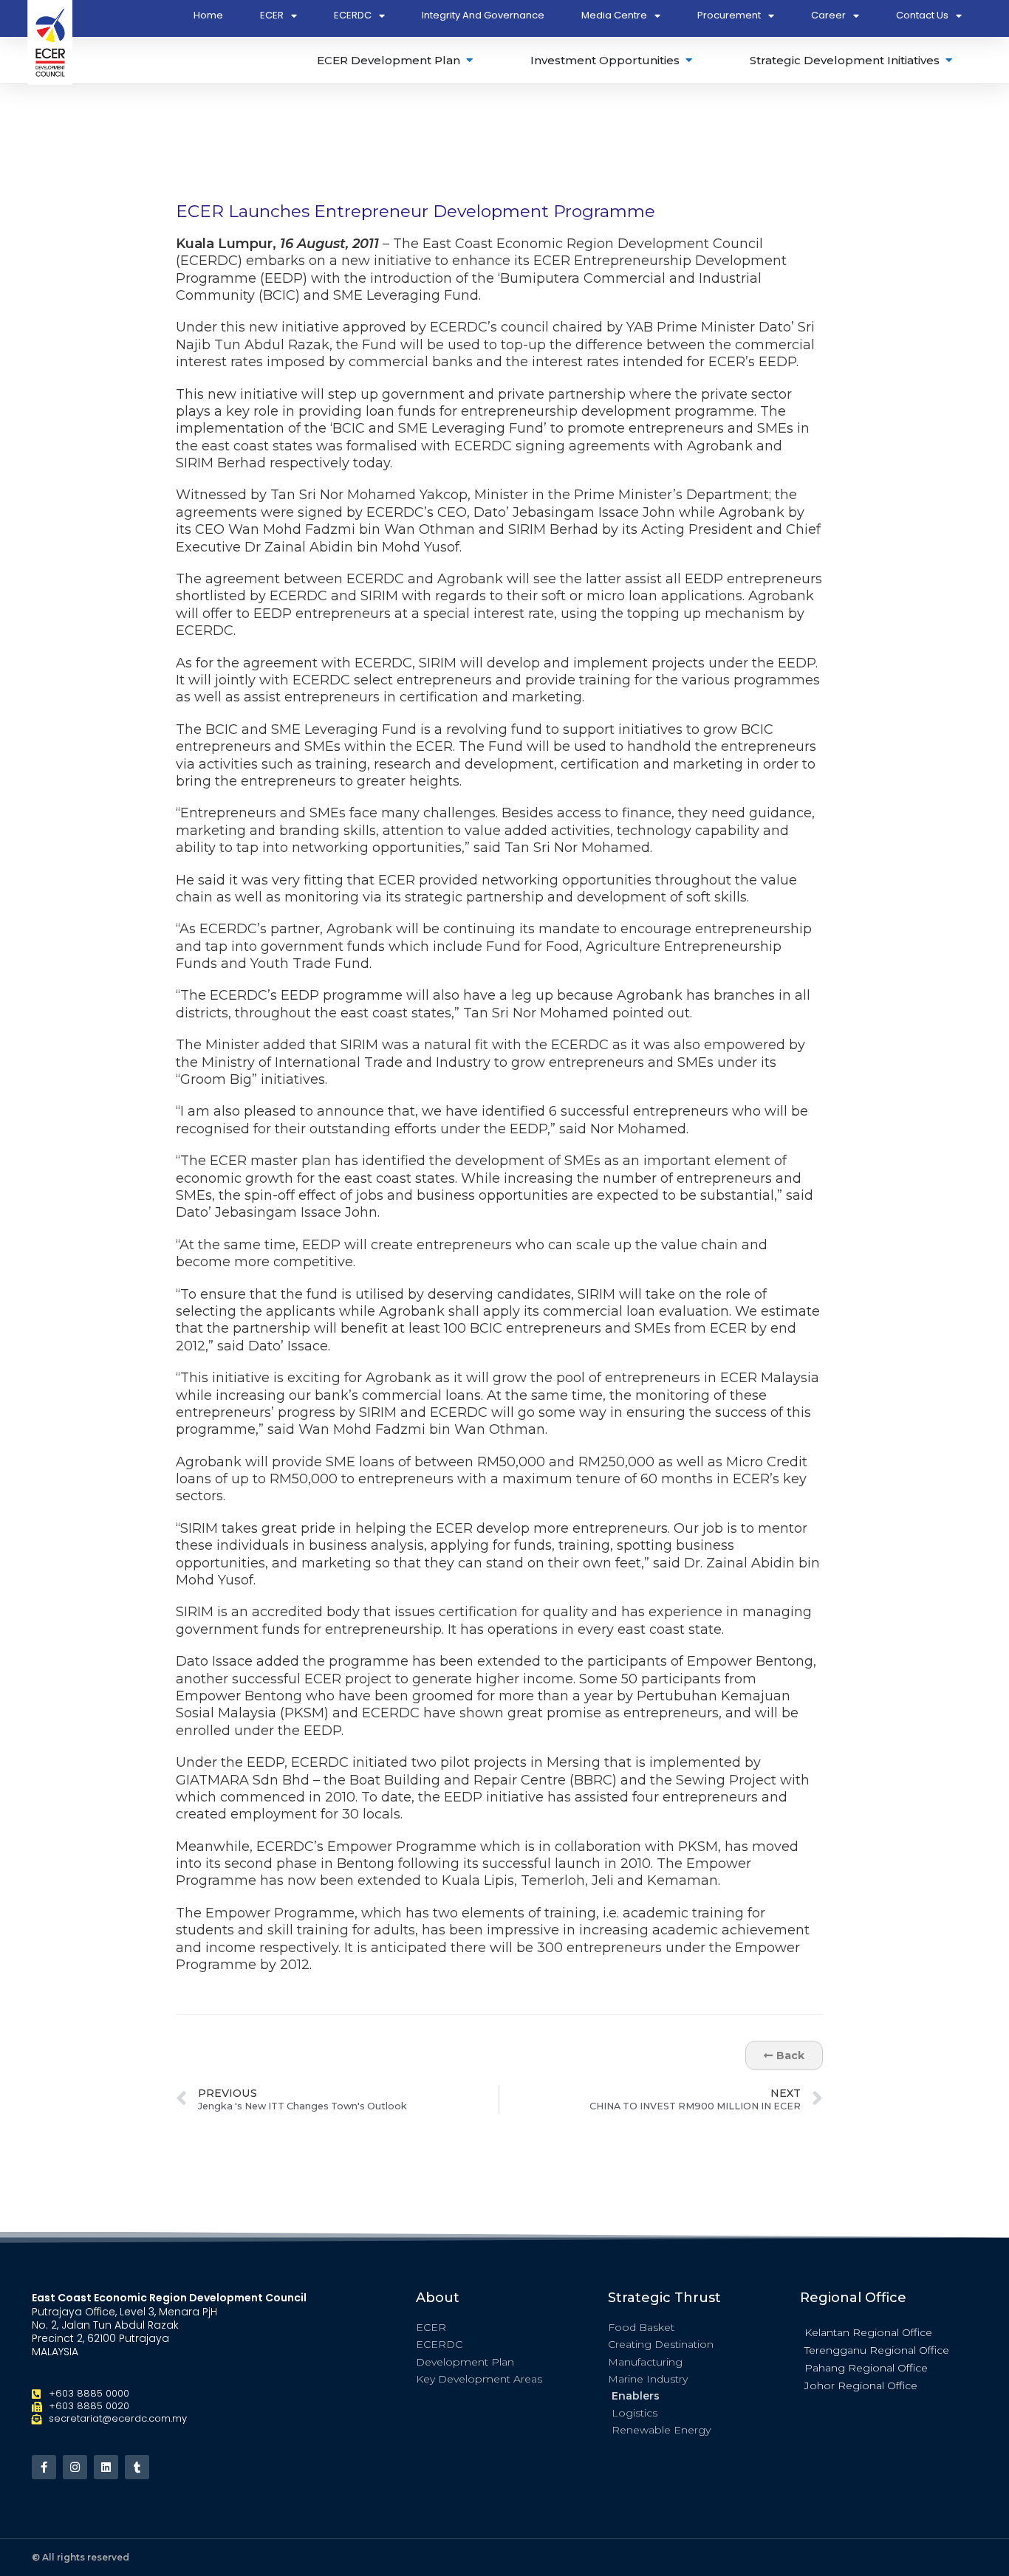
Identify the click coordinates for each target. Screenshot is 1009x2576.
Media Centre (614, 15)
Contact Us (922, 15)
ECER (272, 15)
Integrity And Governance (483, 15)
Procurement (729, 15)
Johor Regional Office (861, 2386)
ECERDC (353, 15)
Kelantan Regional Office (868, 2332)
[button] (889, 2332)
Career (828, 15)
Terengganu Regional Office (877, 2350)
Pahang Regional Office (866, 2368)
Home (208, 15)
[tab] (396, 60)
